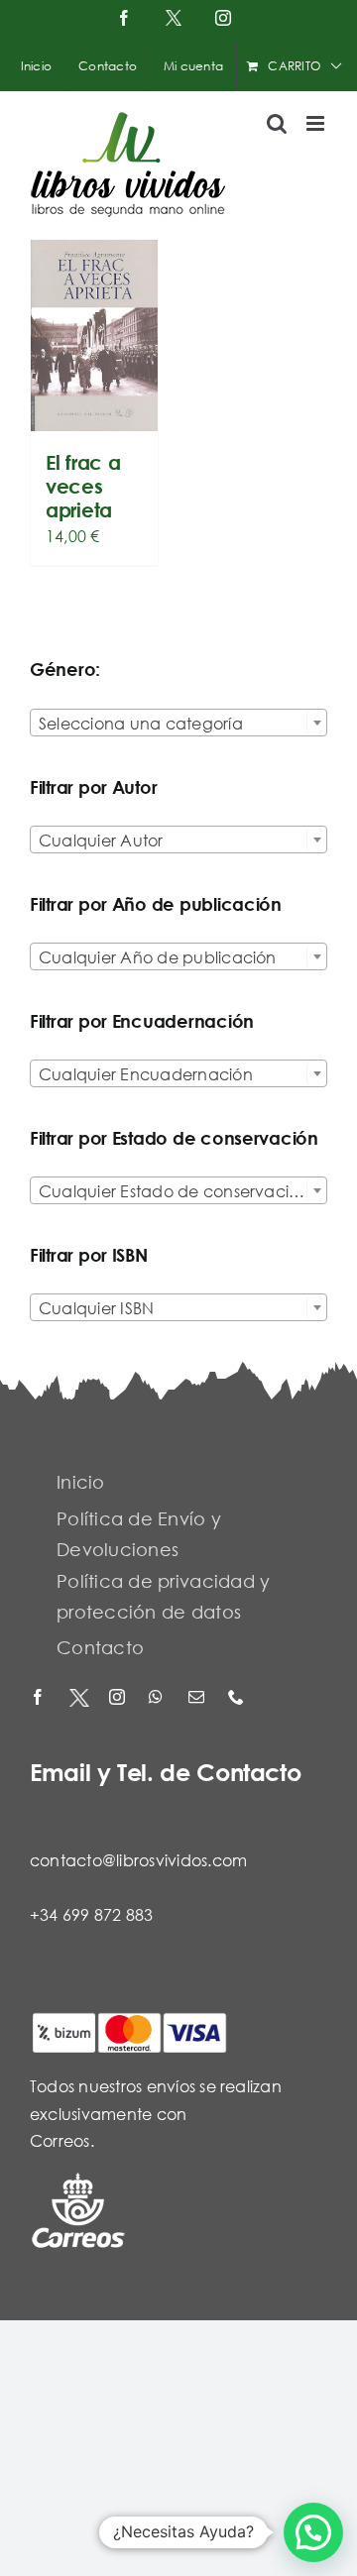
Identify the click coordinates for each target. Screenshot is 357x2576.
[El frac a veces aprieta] (94, 336)
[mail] (198, 1698)
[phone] (238, 1698)
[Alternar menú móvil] (317, 123)
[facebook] (40, 1698)
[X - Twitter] (79, 1698)
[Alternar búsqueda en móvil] (277, 123)
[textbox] (178, 724)
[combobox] (178, 723)
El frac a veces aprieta (83, 486)
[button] (313, 2532)
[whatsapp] (159, 1698)
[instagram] (119, 1698)
